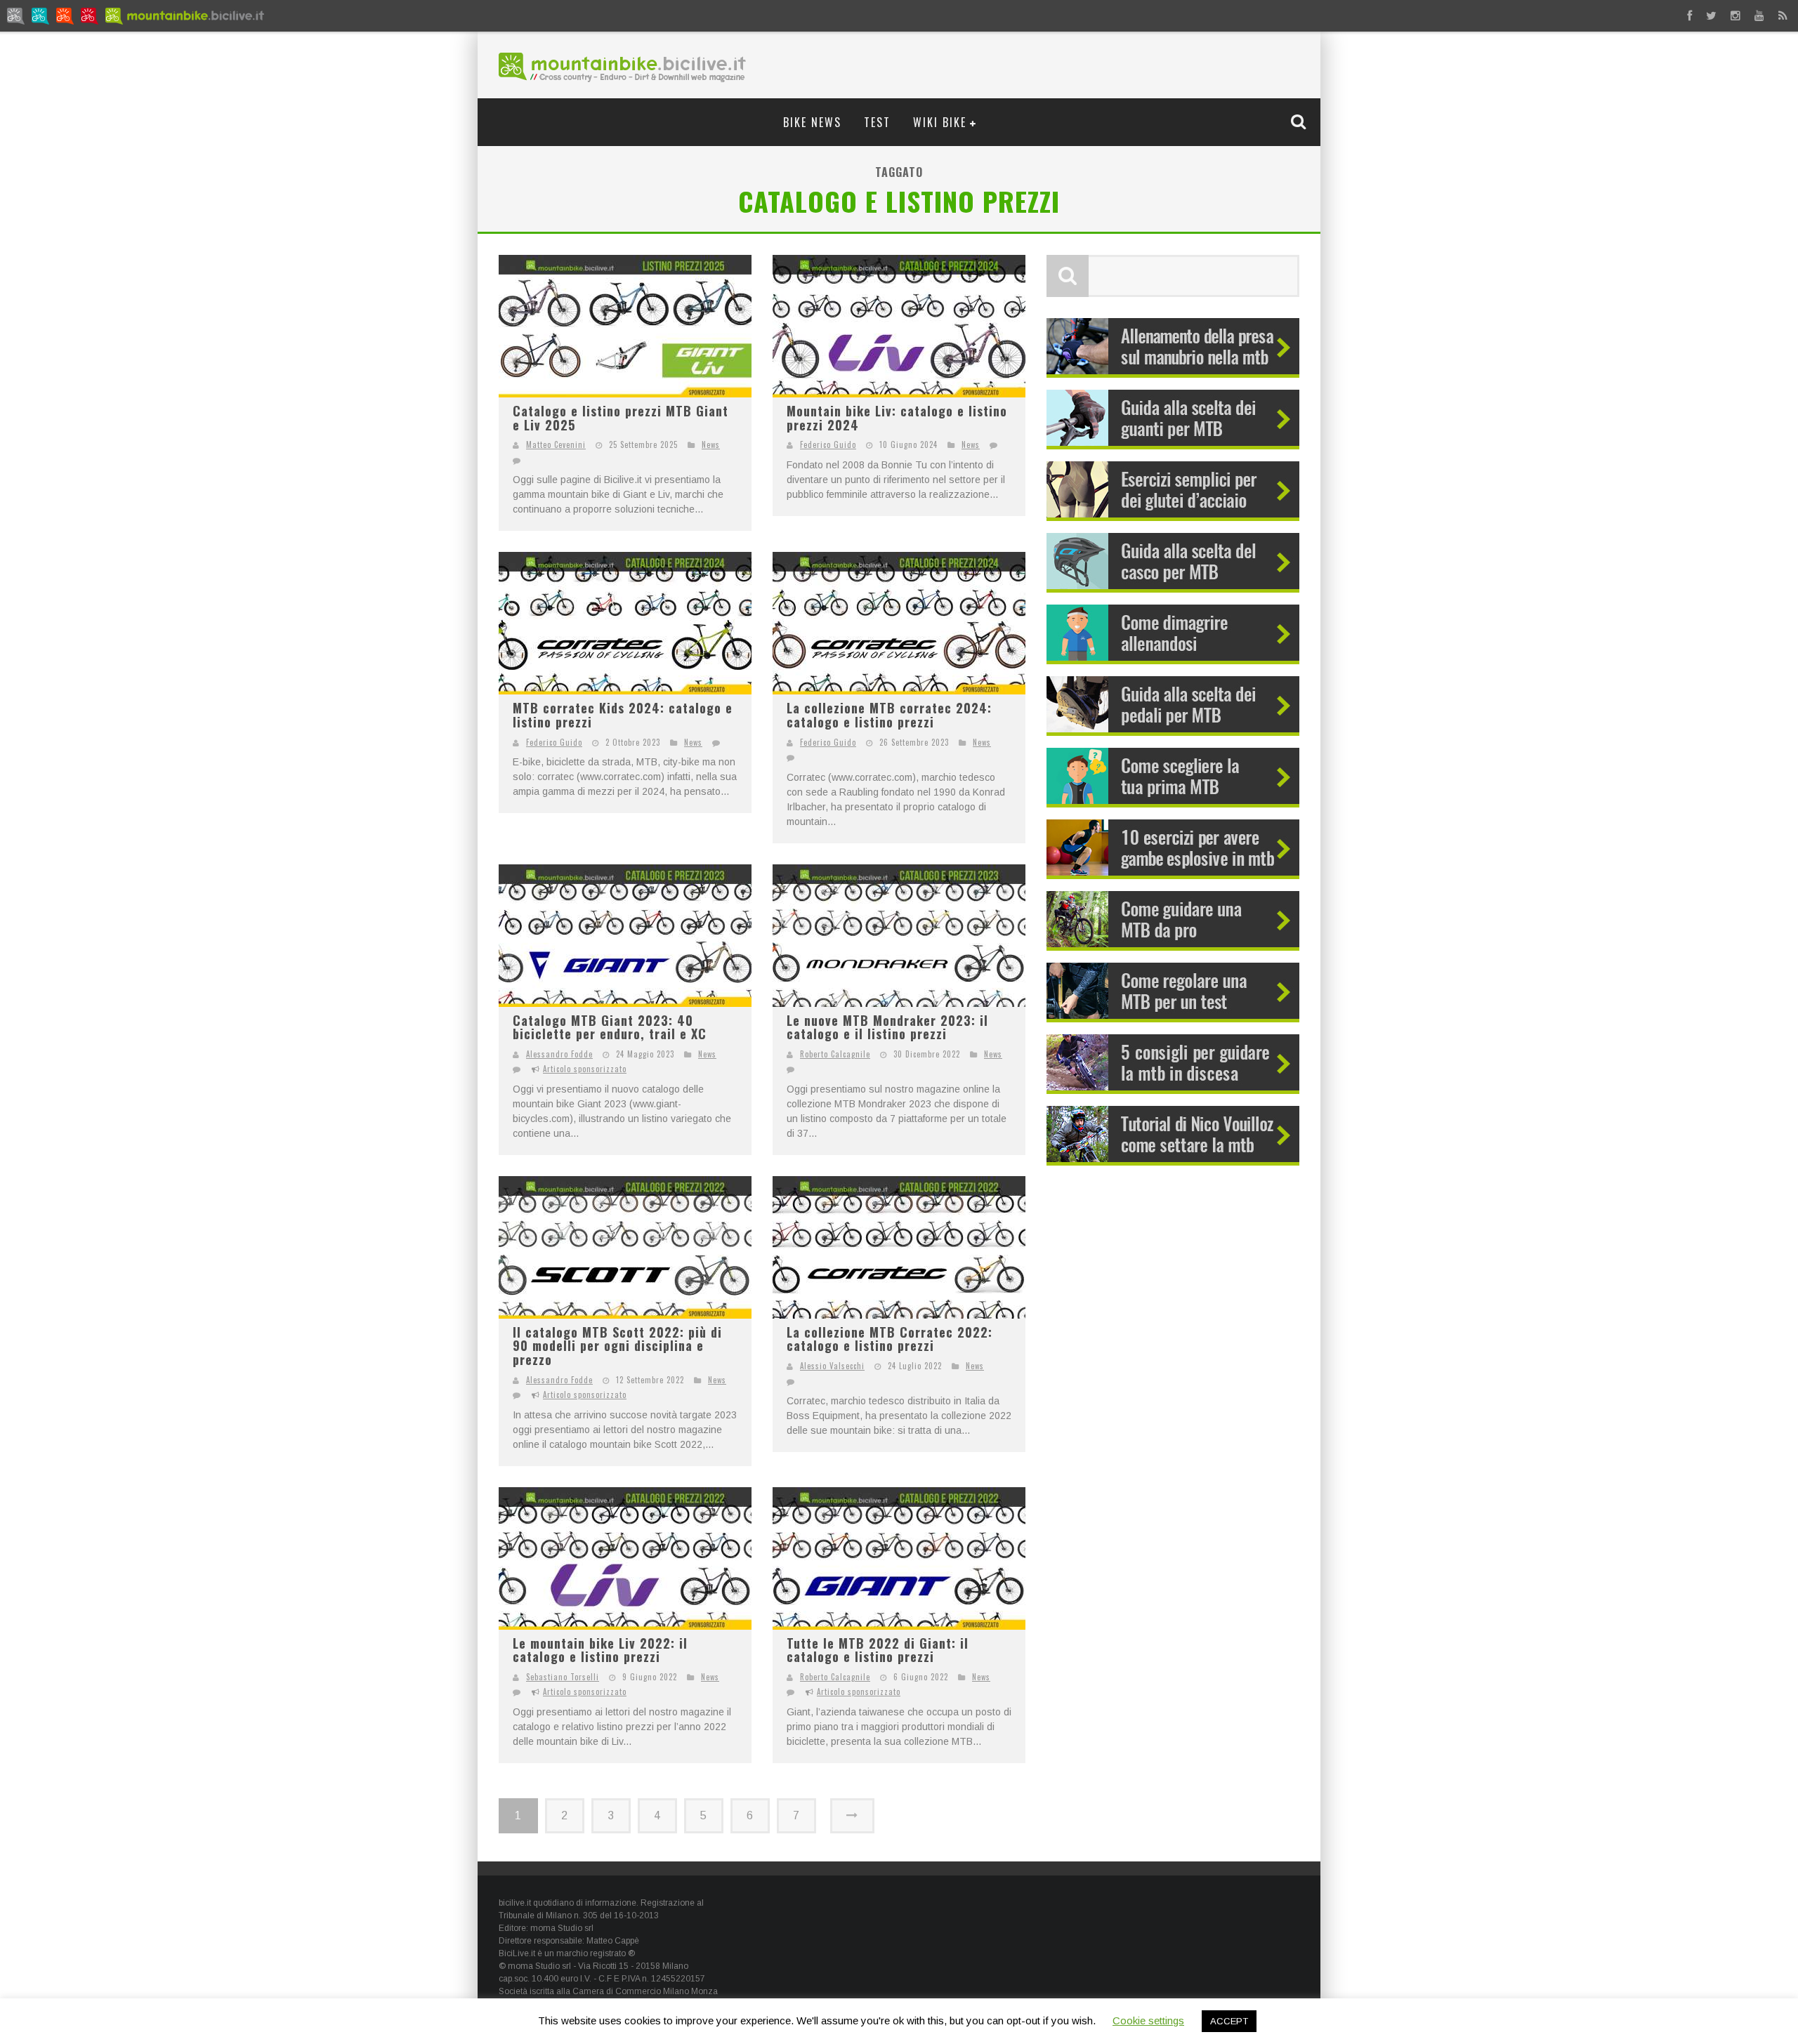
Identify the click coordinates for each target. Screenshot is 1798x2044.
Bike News (812, 122)
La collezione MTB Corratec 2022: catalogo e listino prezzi (890, 1339)
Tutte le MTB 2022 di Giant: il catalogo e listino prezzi (878, 1650)
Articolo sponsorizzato (585, 1069)
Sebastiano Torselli (563, 1677)
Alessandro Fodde (559, 1054)
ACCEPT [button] (1229, 2021)
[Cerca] (1300, 121)
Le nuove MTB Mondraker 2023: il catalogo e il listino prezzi (887, 1027)
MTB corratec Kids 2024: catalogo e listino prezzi (623, 715)
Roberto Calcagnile (835, 1054)
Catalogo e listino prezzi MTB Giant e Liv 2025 (621, 418)
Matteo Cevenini (556, 444)
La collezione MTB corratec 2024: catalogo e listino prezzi (889, 715)
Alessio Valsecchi (832, 1366)
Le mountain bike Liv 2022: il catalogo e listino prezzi (600, 1650)
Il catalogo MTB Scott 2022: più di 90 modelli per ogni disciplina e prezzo (617, 1346)
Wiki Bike (940, 122)
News (711, 444)
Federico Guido (828, 444)
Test (877, 122)
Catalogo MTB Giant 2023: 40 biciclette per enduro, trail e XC (610, 1027)
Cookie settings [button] (1148, 2020)
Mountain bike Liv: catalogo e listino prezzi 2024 (897, 418)
